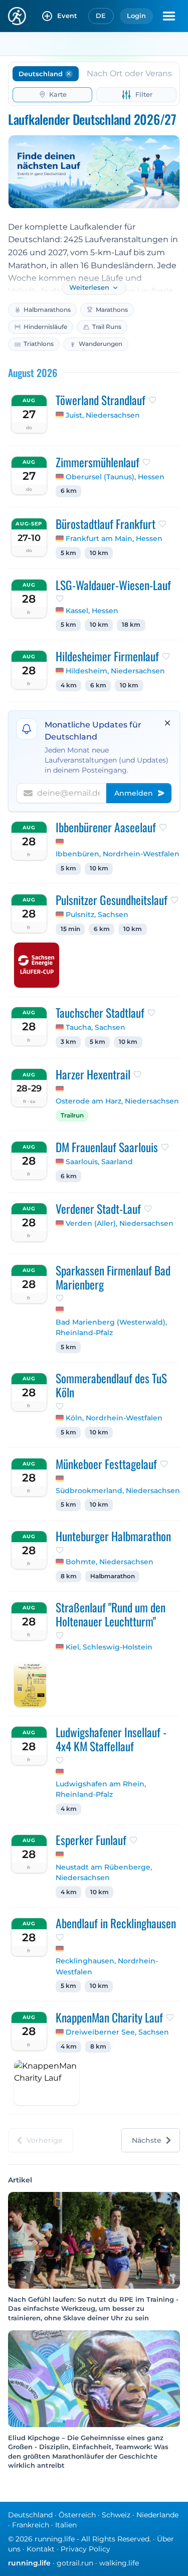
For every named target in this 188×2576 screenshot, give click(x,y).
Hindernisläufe (45, 327)
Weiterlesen (89, 288)
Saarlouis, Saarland (99, 1162)
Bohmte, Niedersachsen (110, 1562)
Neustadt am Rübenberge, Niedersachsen (104, 1873)
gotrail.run (75, 2563)
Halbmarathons (47, 310)
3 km (68, 1042)
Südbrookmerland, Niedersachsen (118, 1491)
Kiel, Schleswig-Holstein (109, 1647)
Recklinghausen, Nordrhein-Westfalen (107, 1966)
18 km (131, 625)
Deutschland (30, 2515)
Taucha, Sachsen (96, 1027)
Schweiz (116, 2515)
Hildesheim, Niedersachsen (115, 671)
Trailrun (72, 1116)
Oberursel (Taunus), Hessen (115, 477)
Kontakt (41, 2549)
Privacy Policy (85, 2549)
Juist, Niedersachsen (103, 415)
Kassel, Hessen (92, 611)
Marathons (112, 310)
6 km (69, 491)
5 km (68, 553)
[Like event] (152, 400)
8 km (69, 1576)
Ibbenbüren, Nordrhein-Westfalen (118, 854)
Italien (66, 2525)
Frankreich (31, 2525)
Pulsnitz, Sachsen (97, 914)
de (101, 16)
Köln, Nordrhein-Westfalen (114, 1418)
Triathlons (39, 344)
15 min (70, 929)
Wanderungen (101, 344)
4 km (69, 685)
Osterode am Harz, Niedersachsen (117, 1101)
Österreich (77, 2515)
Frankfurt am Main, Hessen (114, 538)
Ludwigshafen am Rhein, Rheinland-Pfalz (101, 1789)
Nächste (147, 2140)
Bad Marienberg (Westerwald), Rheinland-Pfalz (111, 1328)
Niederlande (157, 2515)
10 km (99, 553)
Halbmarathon (113, 1576)
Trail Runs (107, 327)
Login (136, 16)
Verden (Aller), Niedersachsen (120, 1223)
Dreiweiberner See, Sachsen (117, 2032)
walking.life (119, 2563)
